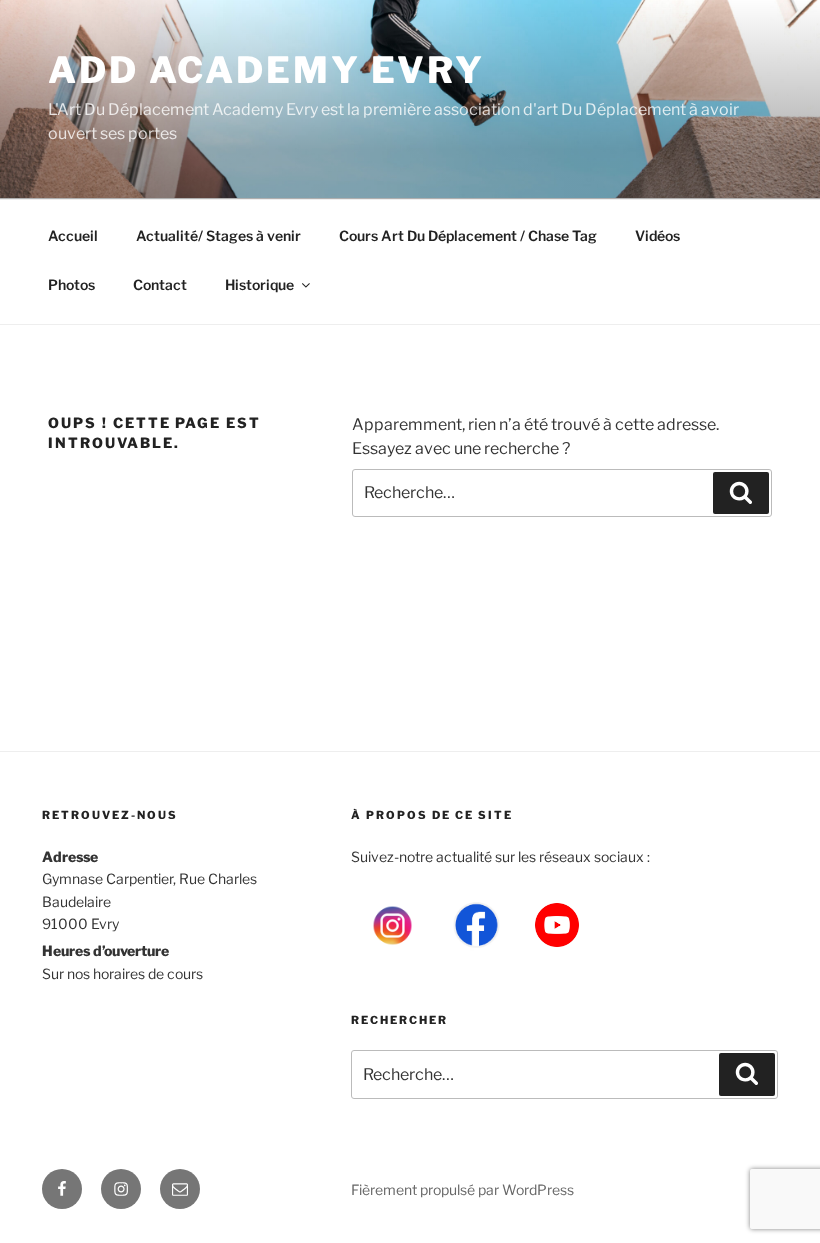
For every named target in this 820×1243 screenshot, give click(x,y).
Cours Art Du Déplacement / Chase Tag (468, 235)
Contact (160, 284)
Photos (71, 284)
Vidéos (657, 235)
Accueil (73, 235)
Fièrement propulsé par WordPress (462, 1189)
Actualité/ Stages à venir (218, 235)
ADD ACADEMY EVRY (266, 70)
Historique (259, 284)
